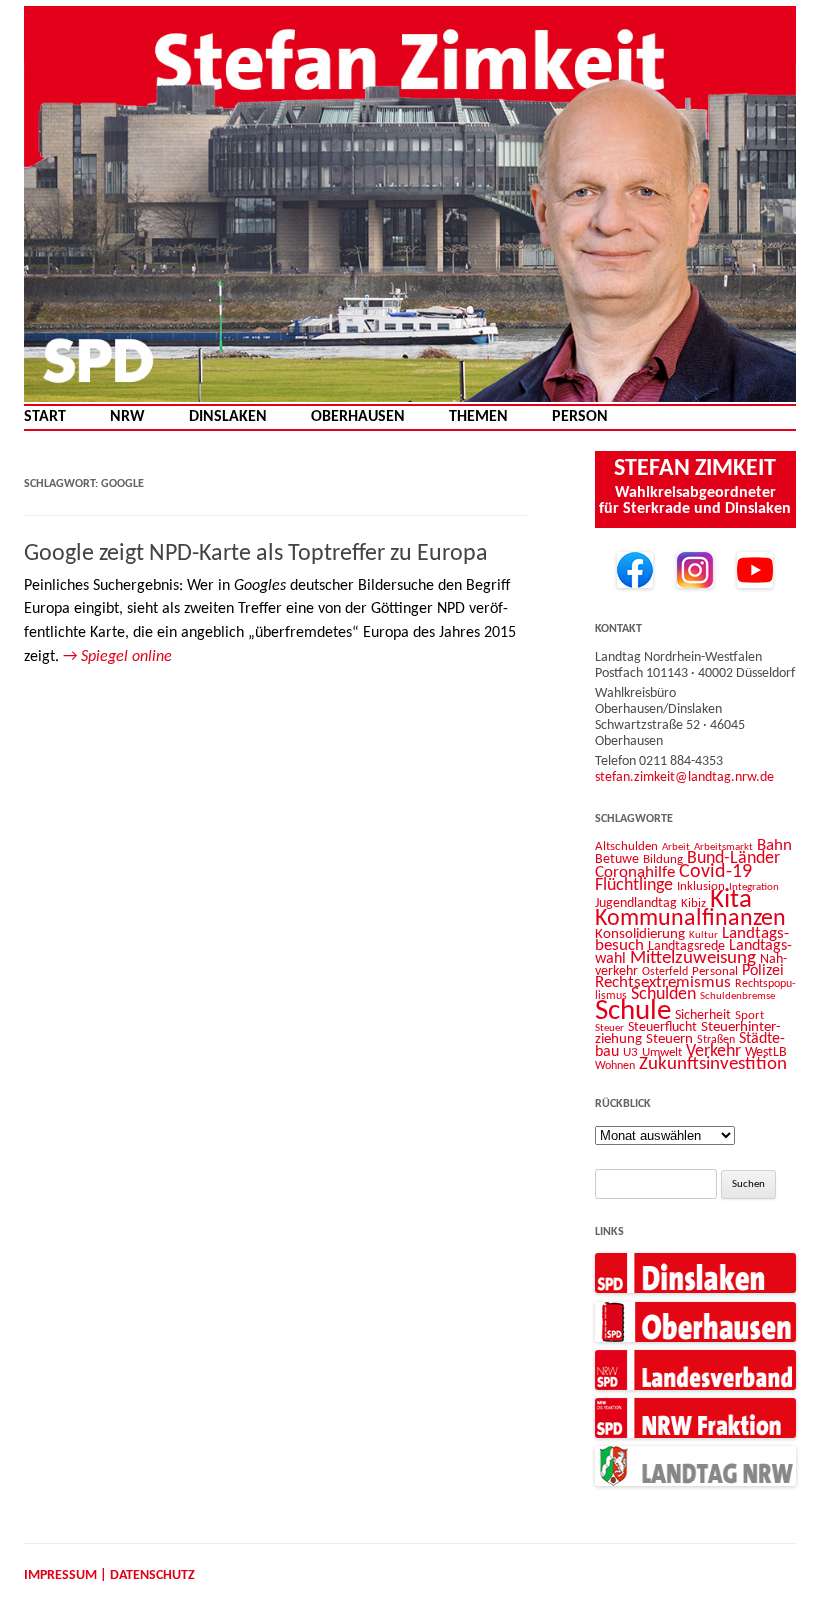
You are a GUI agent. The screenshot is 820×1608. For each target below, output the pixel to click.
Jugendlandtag (636, 903)
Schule (633, 1011)
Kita (731, 900)
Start (45, 417)
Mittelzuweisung (693, 958)
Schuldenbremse (737, 996)
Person (580, 417)
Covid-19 (715, 872)
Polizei (763, 971)
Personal (715, 971)
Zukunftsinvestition (713, 1064)
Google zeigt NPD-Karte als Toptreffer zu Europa (256, 554)
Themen (478, 417)
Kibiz (693, 903)
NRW (127, 417)
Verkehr (713, 1051)
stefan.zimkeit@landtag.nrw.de (684, 777)
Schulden (663, 994)
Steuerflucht (662, 1027)
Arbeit (676, 847)
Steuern (669, 1039)
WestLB (766, 1052)
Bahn (774, 845)
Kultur (703, 935)
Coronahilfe (635, 873)
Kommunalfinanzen (690, 919)
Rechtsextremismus (663, 982)
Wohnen (615, 1066)
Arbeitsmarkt (723, 847)
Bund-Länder (733, 858)
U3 (630, 1052)
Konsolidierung (640, 934)
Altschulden (626, 846)
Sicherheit (703, 1015)
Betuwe (617, 859)
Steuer (609, 1028)
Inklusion (701, 886)
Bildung (663, 859)
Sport (749, 1015)
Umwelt (662, 1052)
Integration (754, 887)
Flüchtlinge (634, 885)
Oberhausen (358, 417)
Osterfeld (665, 972)
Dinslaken (228, 417)
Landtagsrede (686, 946)
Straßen (716, 1040)
